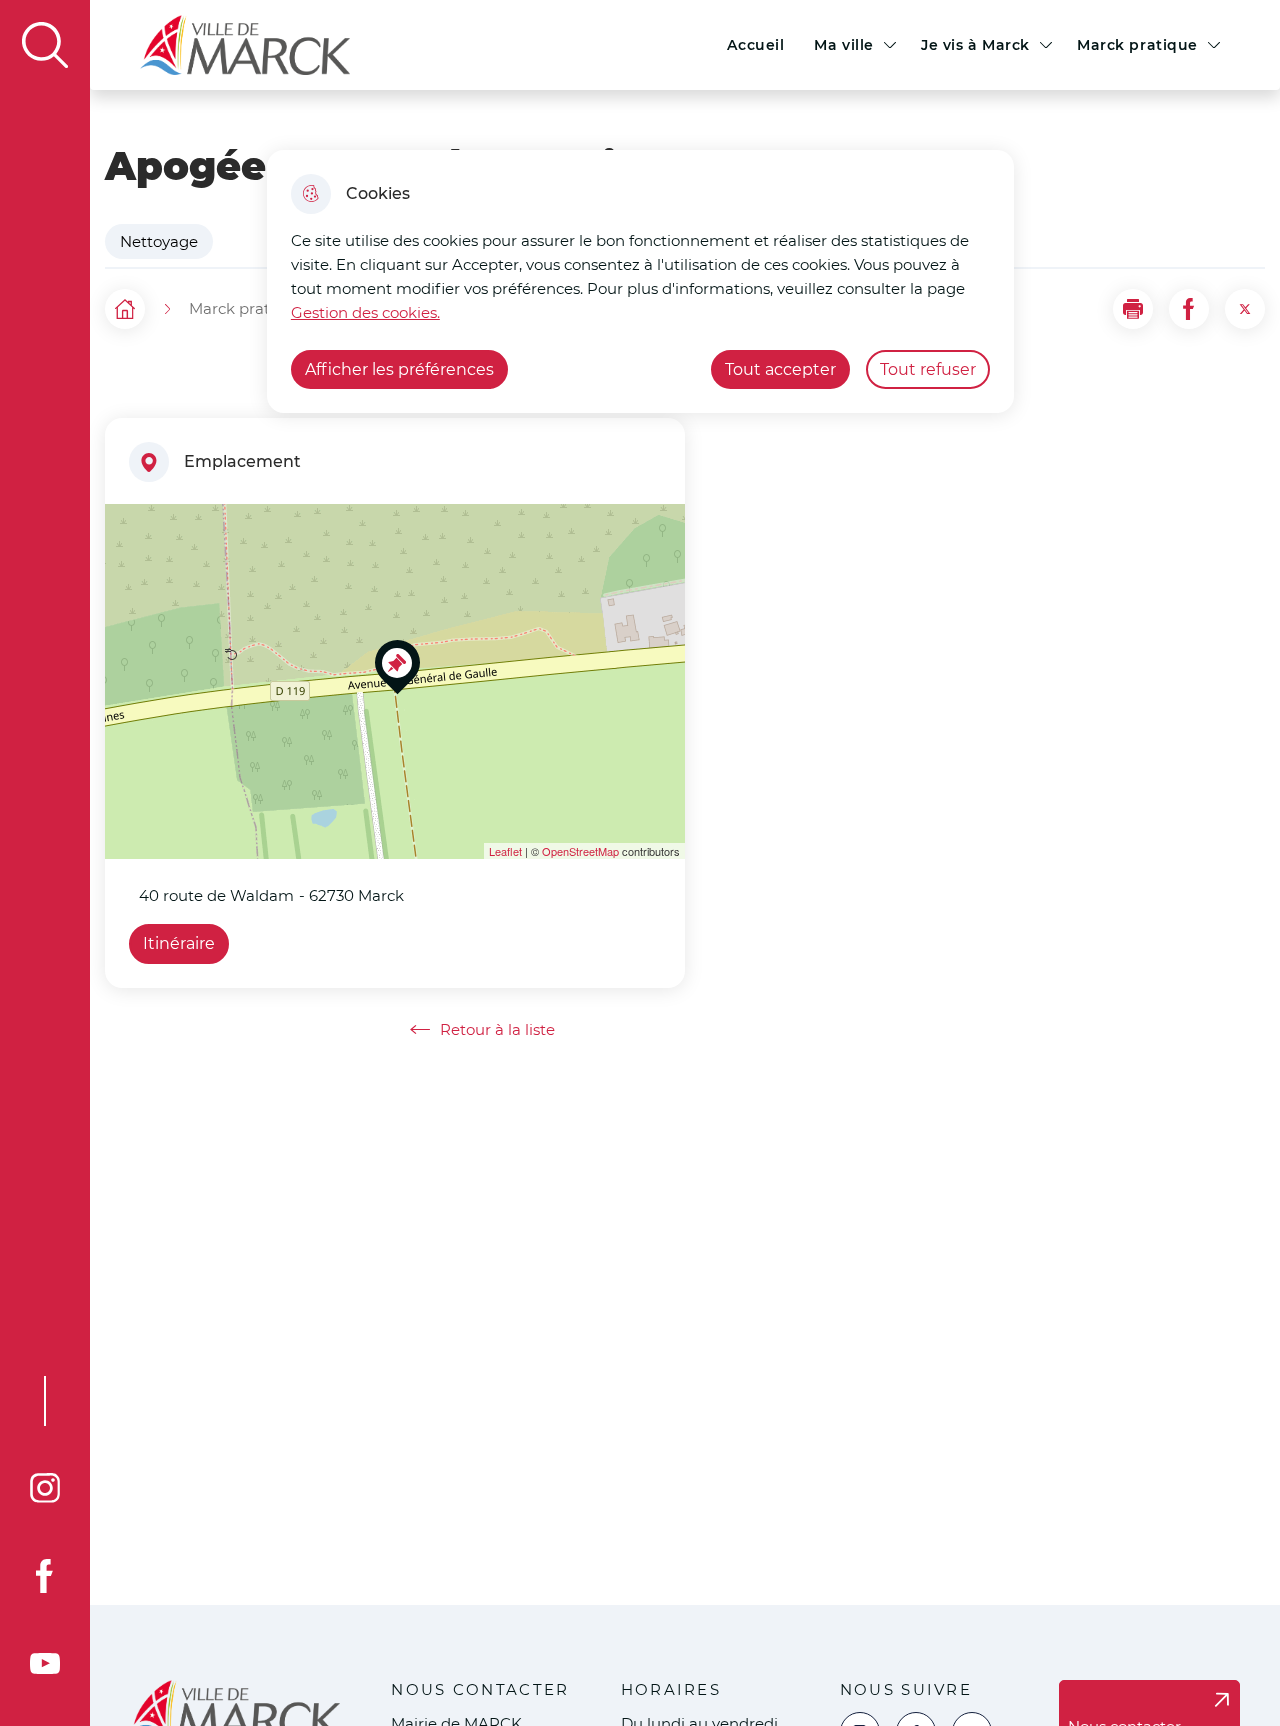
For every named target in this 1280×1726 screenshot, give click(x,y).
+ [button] (132, 530)
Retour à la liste (482, 1030)
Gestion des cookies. (365, 312)
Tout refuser (928, 369)
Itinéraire (179, 943)
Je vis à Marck (975, 45)
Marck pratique (1137, 45)
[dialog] (640, 281)
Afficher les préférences (399, 369)
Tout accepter (780, 369)
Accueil (755, 45)
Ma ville (844, 45)
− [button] (132, 560)
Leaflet (505, 851)
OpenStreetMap (580, 851)
